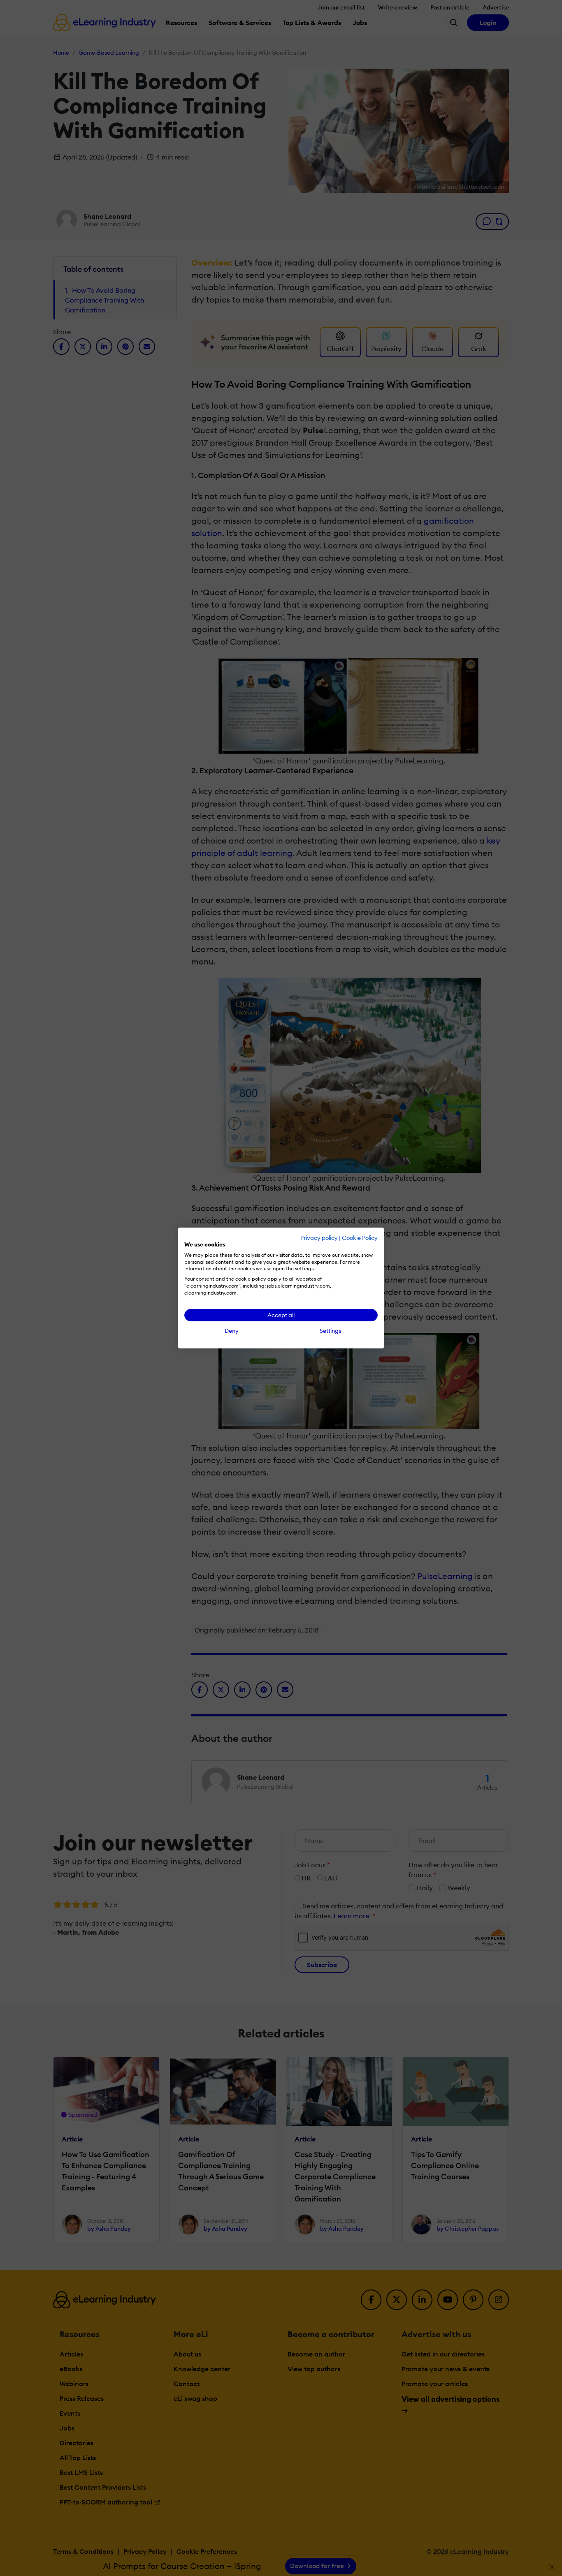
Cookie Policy (360, 1238)
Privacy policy (319, 1238)
